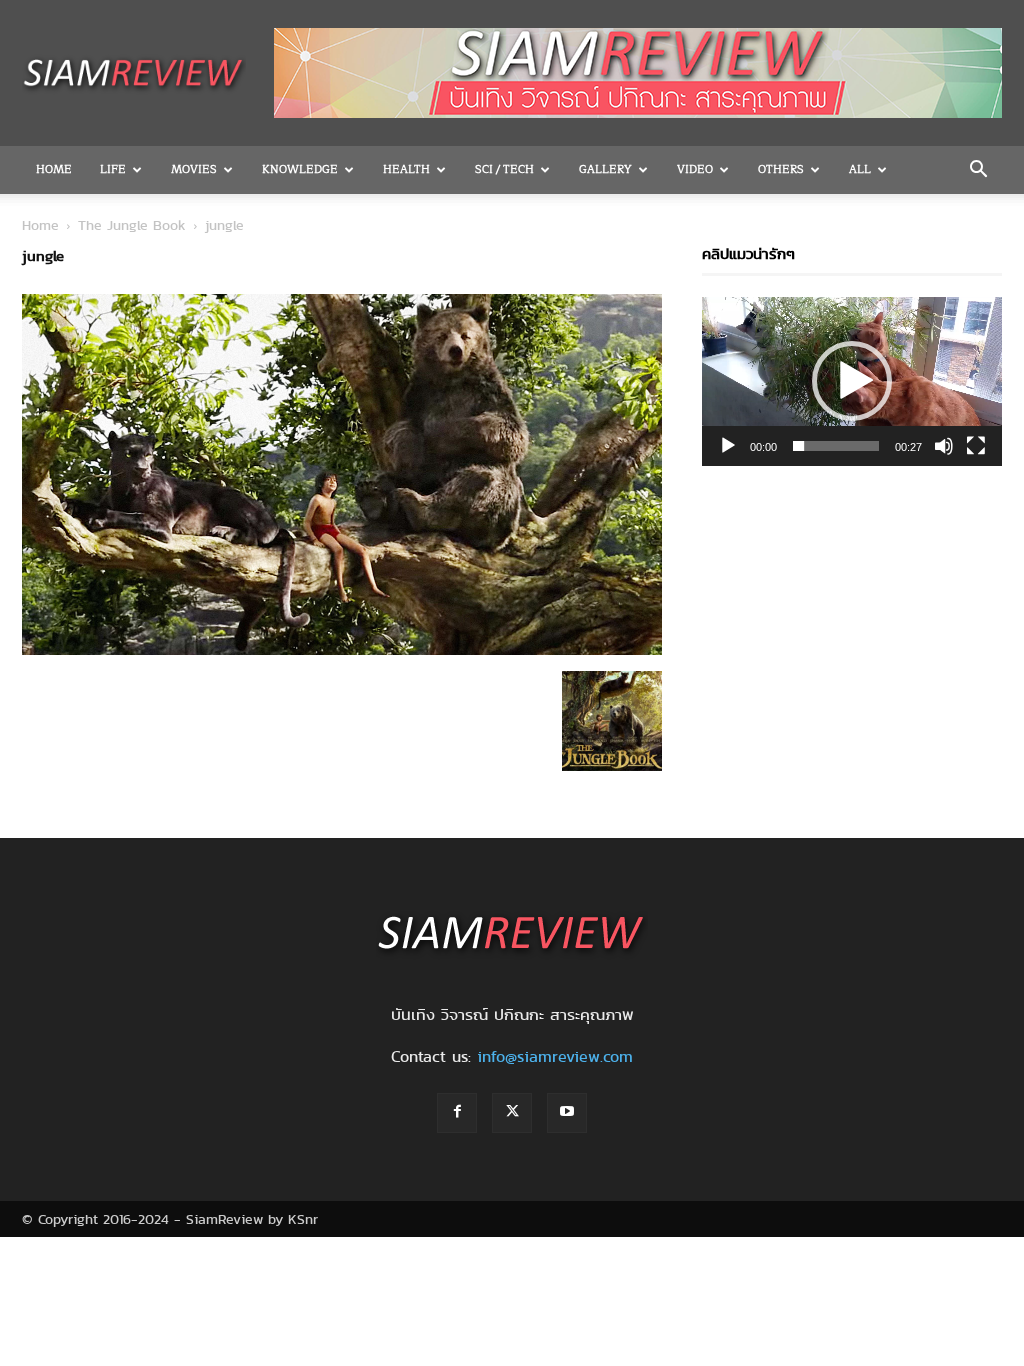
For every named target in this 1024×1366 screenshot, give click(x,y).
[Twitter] (512, 1113)
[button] (978, 171)
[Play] (728, 446)
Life (113, 169)
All (860, 169)
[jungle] (342, 650)
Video (695, 169)
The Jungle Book (132, 225)
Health (406, 169)
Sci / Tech (504, 169)
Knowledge (300, 169)
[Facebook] (457, 1113)
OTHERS (781, 169)
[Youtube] (567, 1113)
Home (54, 169)
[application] (852, 381)
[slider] (836, 446)
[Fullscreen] (976, 446)
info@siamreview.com (555, 1056)
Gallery (605, 169)
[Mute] (944, 446)
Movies (194, 169)
